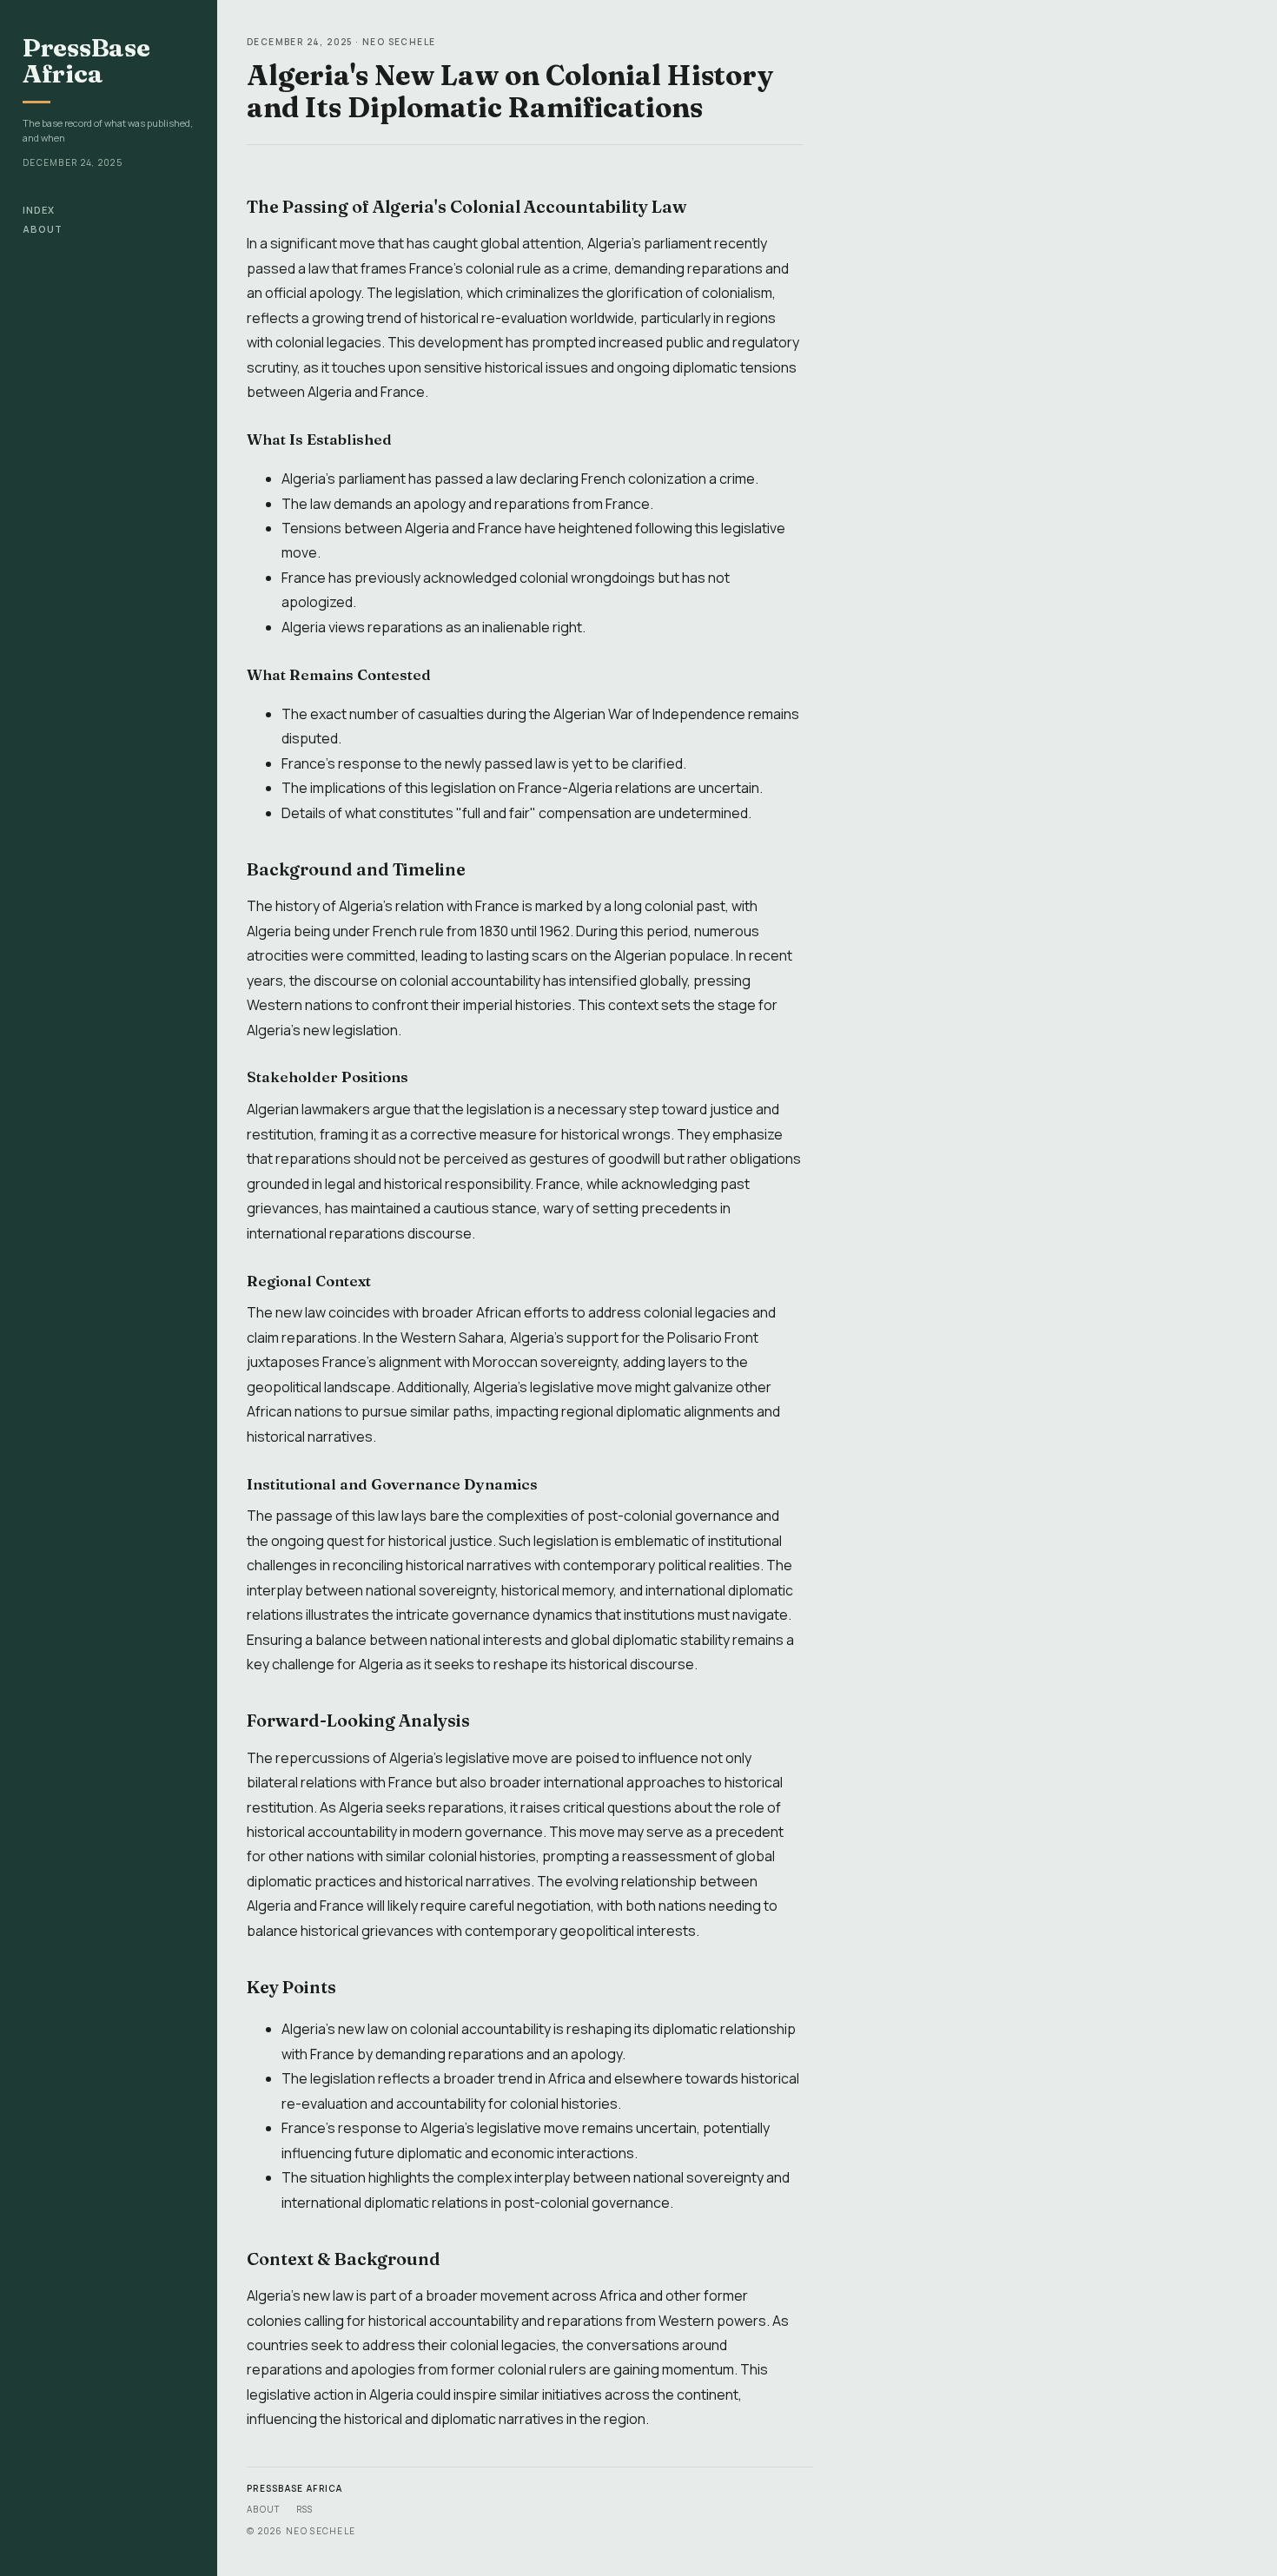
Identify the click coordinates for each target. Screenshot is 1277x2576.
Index (39, 210)
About (43, 229)
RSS (305, 2509)
